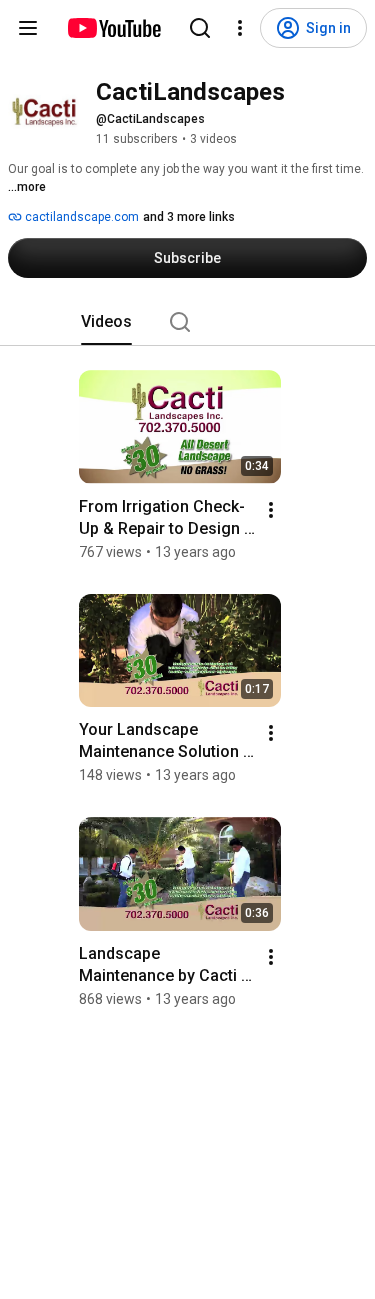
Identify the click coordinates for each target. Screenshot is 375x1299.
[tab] (106, 322)
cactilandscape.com (80, 217)
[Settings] (240, 28)
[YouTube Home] (113, 28)
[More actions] (271, 510)
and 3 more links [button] (189, 217)
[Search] (200, 28)
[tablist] (188, 322)
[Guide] (28, 28)
